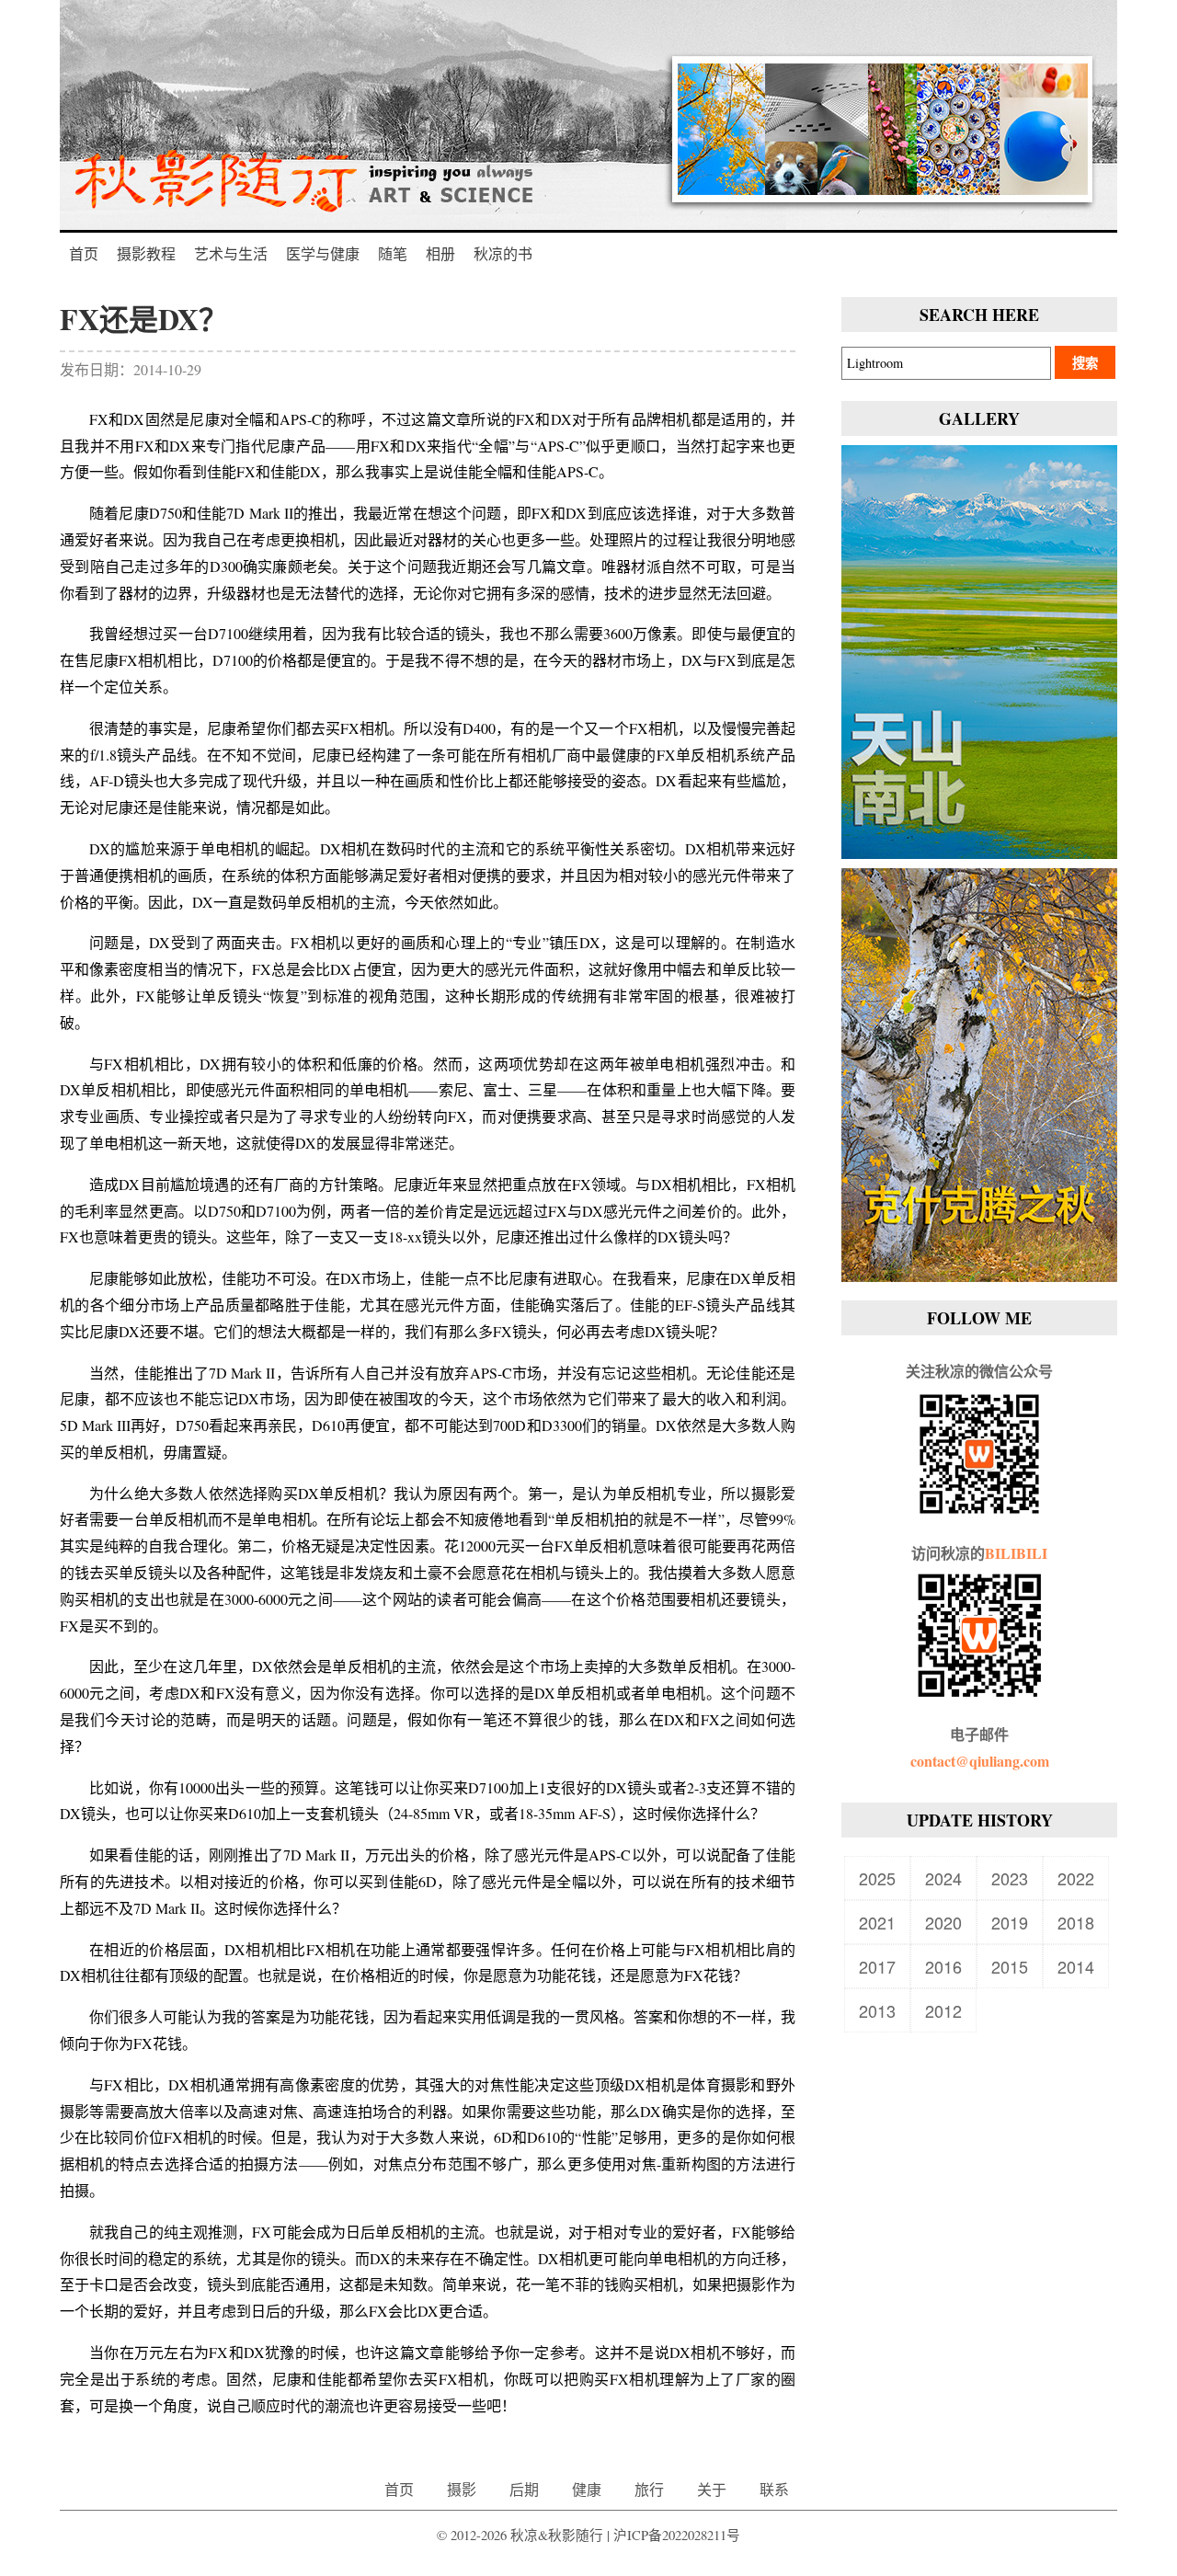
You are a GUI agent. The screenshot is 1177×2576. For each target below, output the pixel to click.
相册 (440, 253)
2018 (1076, 1922)
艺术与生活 (231, 253)
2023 (1010, 1878)
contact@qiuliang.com (980, 1761)
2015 (1010, 1966)
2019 (1010, 1922)
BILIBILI (1016, 1553)
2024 (943, 1878)
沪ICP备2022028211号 (677, 2535)
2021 (877, 1922)
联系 (774, 2489)
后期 (524, 2489)
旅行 (649, 2489)
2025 (877, 1878)
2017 (877, 1966)
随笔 (393, 253)
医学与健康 (323, 253)
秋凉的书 (503, 253)
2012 (943, 2010)
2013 (877, 2010)
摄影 (462, 2489)
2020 (943, 1922)
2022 (1076, 1878)
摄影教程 (146, 253)
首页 (84, 253)
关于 (712, 2489)
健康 (587, 2489)
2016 (943, 1966)
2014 (1076, 1966)
